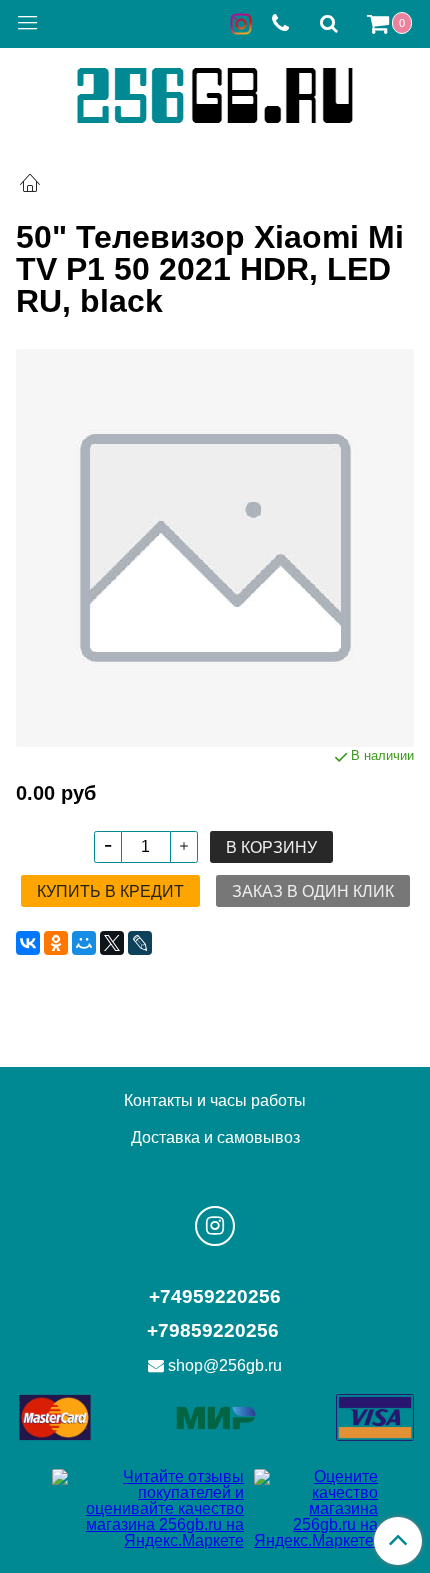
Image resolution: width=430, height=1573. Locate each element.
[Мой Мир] (84, 943)
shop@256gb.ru (225, 1365)
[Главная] (30, 185)
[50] (215, 548)
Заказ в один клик (313, 891)
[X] (112, 943)
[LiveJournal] (140, 943)
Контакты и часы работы (215, 1100)
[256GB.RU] (215, 92)
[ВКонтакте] (28, 943)
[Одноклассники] (56, 943)
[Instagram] (215, 1226)
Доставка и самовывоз (215, 1137)
